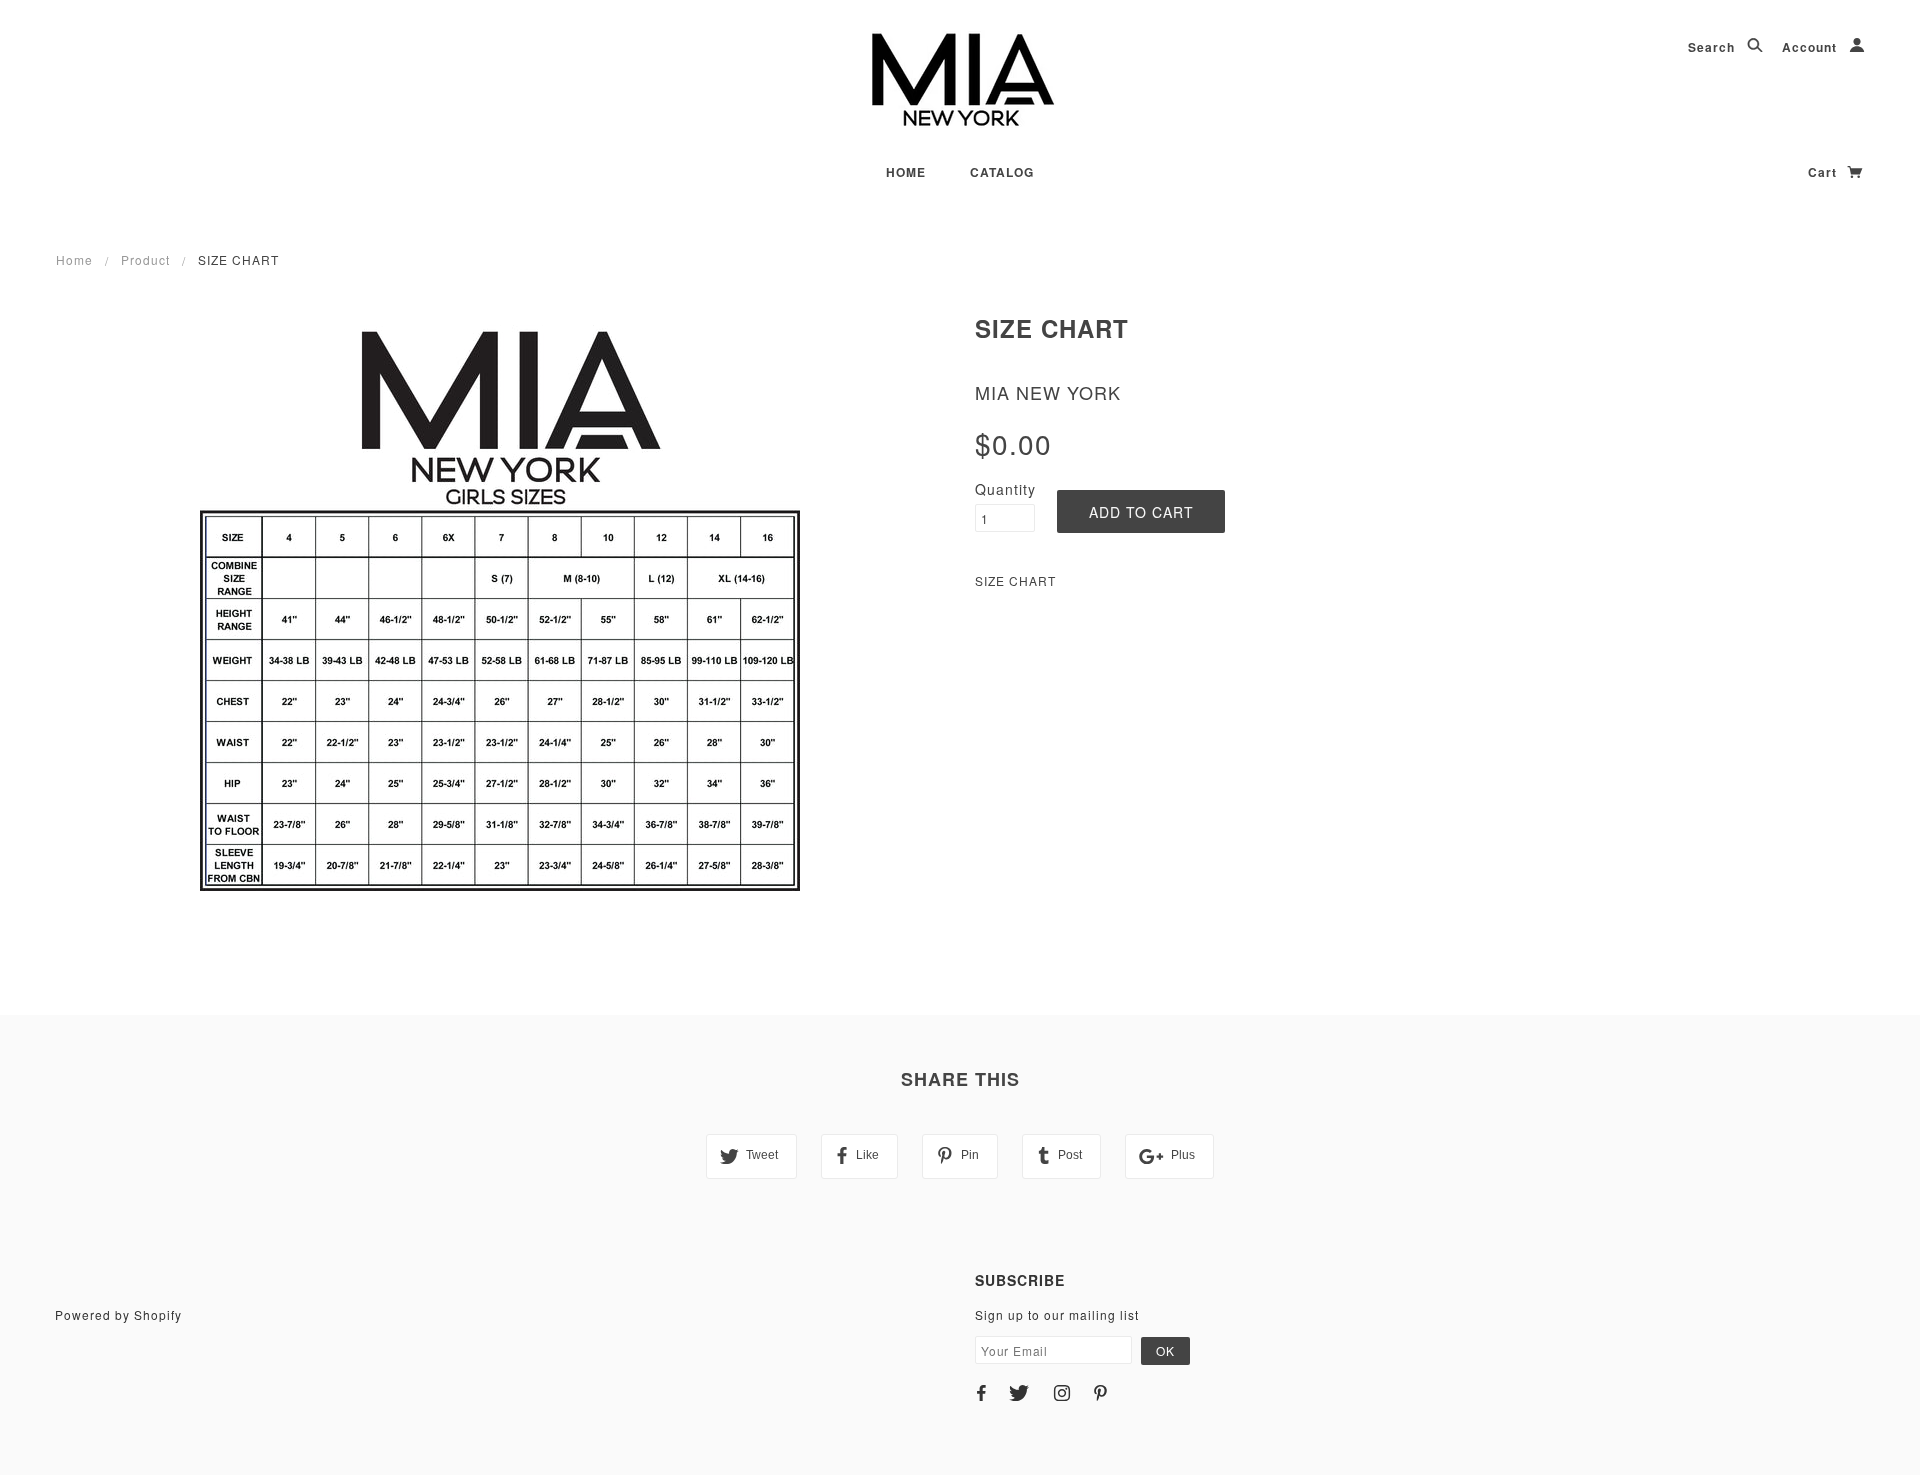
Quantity (1005, 489)
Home (906, 172)
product (145, 259)
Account (1811, 47)
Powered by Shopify (118, 1314)
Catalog (1002, 172)
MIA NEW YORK (1048, 392)
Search (1713, 47)
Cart (1824, 172)
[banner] (960, 80)
